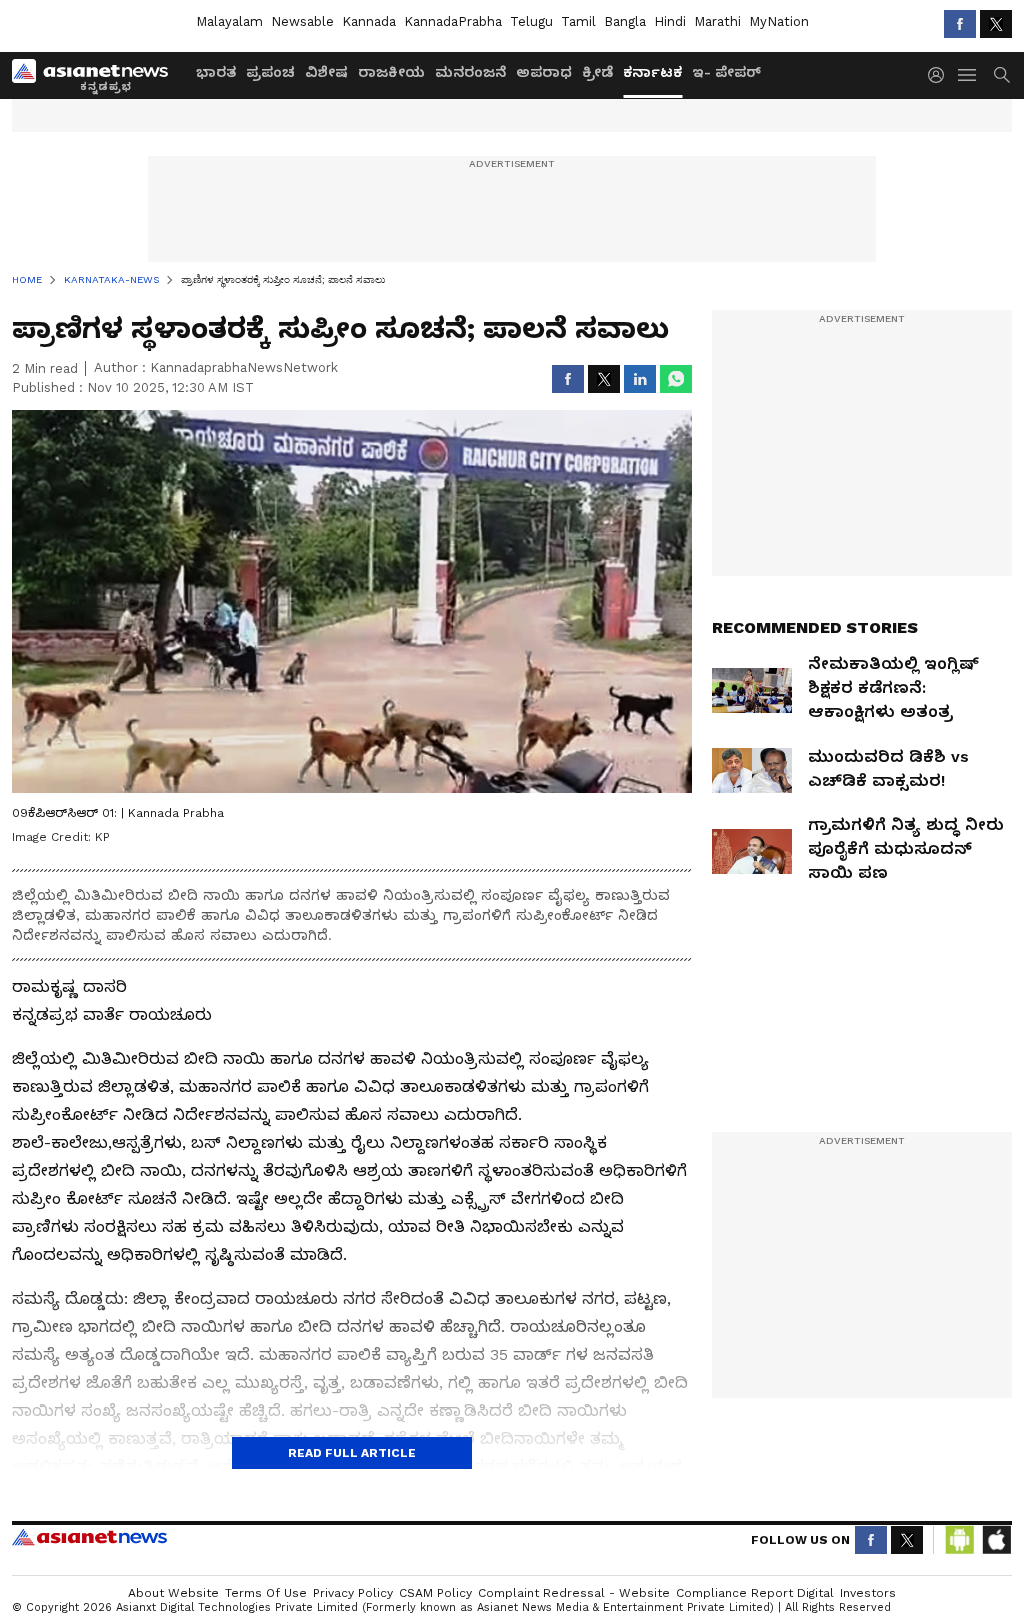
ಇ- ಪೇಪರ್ (726, 72)
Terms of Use (266, 1593)
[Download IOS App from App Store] (996, 1540)
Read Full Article (352, 1453)
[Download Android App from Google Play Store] (960, 1540)
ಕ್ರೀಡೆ (597, 72)
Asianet (89, 1537)
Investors (868, 1593)
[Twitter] (996, 24)
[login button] (941, 75)
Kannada (369, 21)
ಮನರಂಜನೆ (470, 72)
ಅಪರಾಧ (544, 72)
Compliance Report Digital (755, 1593)
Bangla (625, 21)
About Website (173, 1593)
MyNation (779, 21)
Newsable (302, 21)
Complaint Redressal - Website (574, 1593)
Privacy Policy (353, 1593)
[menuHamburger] (968, 75)
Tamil (578, 21)
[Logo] (97, 75)
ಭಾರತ (216, 72)
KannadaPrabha (453, 21)
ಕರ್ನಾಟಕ (652, 72)
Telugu (531, 21)
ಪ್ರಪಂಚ (270, 72)
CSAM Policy (435, 1593)
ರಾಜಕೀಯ (391, 72)
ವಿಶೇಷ (326, 72)
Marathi (717, 21)
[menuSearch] (1002, 75)
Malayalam (229, 21)
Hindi (670, 21)
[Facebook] (960, 24)
